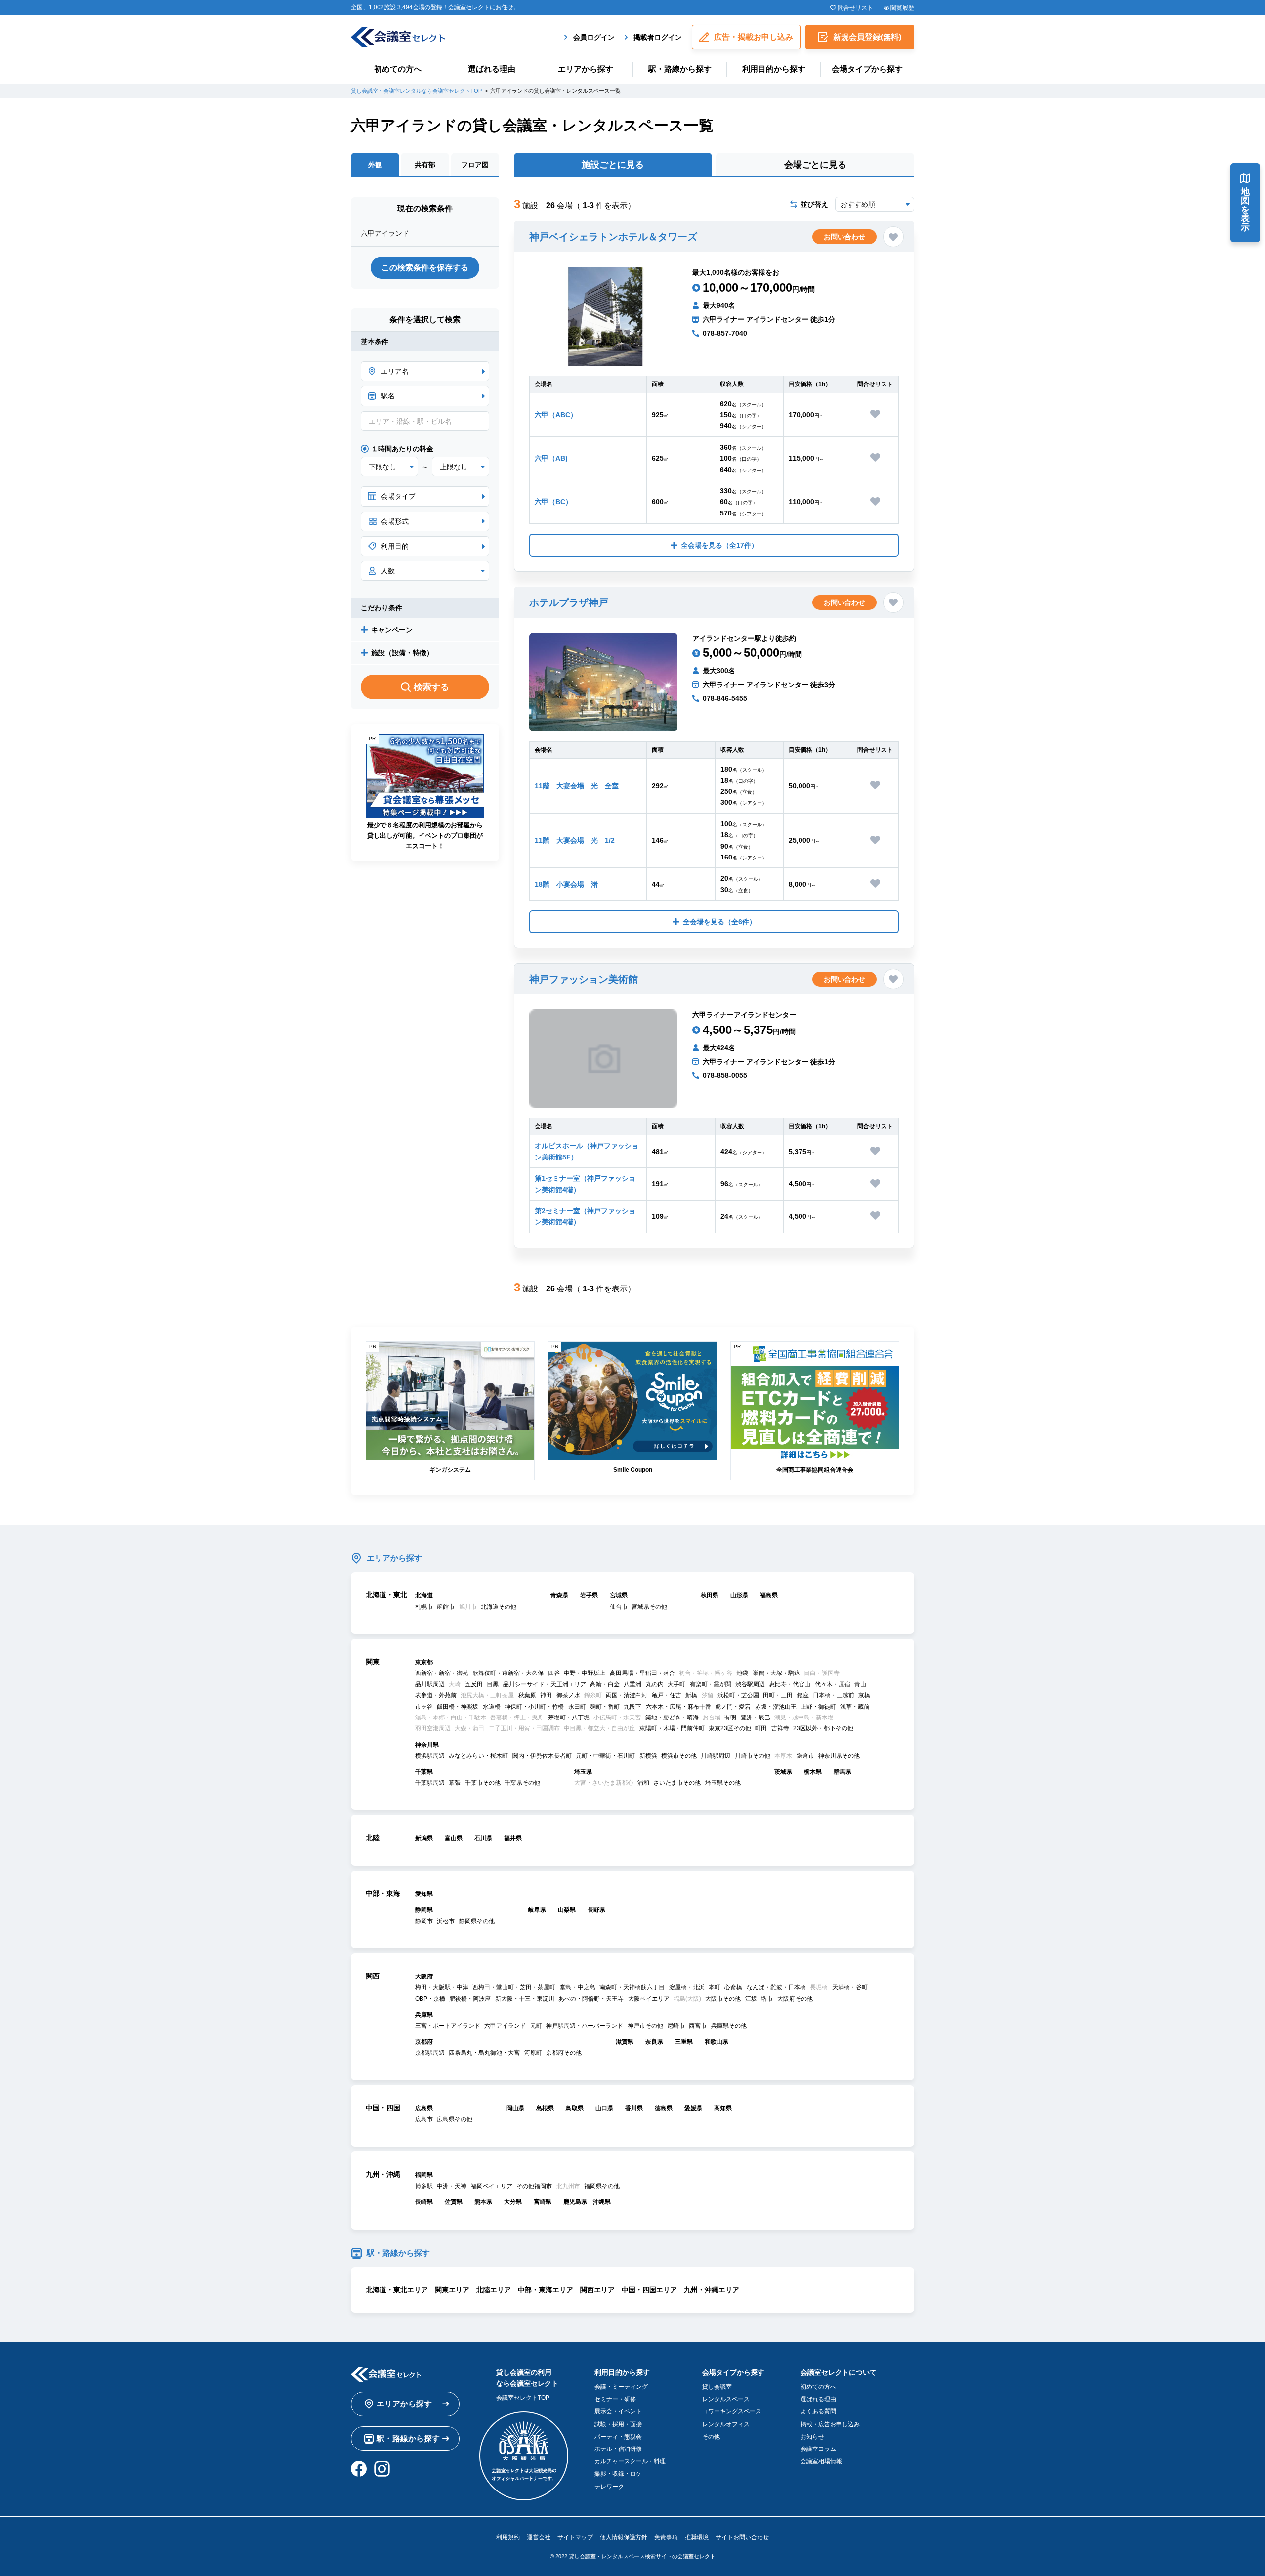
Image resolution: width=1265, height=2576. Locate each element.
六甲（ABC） (556, 415)
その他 (711, 2437)
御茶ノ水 (568, 1695)
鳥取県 (575, 2108)
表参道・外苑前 (436, 1695)
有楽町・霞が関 (711, 1684)
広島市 (424, 2119)
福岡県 (424, 2175)
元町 (536, 2026)
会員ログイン (594, 37)
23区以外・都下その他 (823, 1728)
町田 (761, 1728)
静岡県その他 (477, 1921)
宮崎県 (543, 2202)
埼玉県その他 (723, 1783)
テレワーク (609, 2487)
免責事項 (666, 2537)
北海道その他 (499, 1607)
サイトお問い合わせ (742, 2537)
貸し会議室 (717, 2387)
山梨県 (567, 1910)
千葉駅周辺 (430, 1783)
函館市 (446, 1607)
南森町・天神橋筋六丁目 (632, 1987)
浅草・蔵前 (855, 1707)
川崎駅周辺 (716, 1756)
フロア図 (475, 165)
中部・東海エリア (546, 2290)
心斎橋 (733, 1987)
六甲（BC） (553, 502)
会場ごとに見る (815, 165)
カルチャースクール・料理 (630, 2461)
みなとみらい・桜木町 (478, 1756)
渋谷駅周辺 (750, 1684)
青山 (860, 1684)
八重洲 (632, 1684)
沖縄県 (602, 2202)
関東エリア (452, 2290)
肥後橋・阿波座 (470, 1999)
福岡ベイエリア (492, 2186)
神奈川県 (427, 1745)
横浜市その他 (679, 1756)
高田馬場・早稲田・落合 (642, 1673)
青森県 (559, 1595)
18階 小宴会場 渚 (566, 884)
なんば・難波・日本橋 (776, 1987)
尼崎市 (676, 2026)
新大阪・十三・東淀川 (525, 1999)
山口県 (604, 2108)
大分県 (513, 2202)
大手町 (676, 1684)
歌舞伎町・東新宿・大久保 (508, 1673)
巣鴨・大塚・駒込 (776, 1673)
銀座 (803, 1695)
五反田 (474, 1684)
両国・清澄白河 (627, 1695)
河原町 (533, 2053)
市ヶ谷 (424, 1707)
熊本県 (483, 2202)
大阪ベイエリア (649, 1999)
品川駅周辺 (430, 1684)
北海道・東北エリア (397, 2290)
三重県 (684, 2042)
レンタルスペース (726, 2399)
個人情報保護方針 (624, 2537)
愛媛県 (693, 2108)
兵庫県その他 (729, 2026)
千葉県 (424, 1772)
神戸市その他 (645, 2026)
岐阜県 (537, 1910)
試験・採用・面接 (618, 2424)
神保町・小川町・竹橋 (534, 1707)
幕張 (455, 1783)
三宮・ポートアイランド (448, 2026)
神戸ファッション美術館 (584, 979)
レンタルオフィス (726, 2424)
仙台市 (619, 1607)
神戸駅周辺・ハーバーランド (585, 2026)
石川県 (483, 1838)
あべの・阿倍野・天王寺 (591, 1999)
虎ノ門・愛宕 (733, 1707)
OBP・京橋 (430, 1999)
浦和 (643, 1783)
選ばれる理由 (492, 69)
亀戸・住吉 (667, 1695)
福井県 (513, 1838)
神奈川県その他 (839, 1756)
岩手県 (589, 1595)
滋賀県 (625, 2042)
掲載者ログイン (658, 37)
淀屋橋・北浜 (687, 1987)
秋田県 (710, 1595)
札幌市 (424, 1607)
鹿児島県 (575, 2202)
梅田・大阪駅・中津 (442, 1987)
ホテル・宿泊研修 (618, 2449)
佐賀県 (454, 2202)
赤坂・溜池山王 (776, 1707)
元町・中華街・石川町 (605, 1756)
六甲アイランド (505, 2026)
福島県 (769, 1595)
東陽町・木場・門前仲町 (672, 1728)
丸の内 (655, 1684)
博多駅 (424, 2186)
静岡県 (424, 1910)
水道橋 (492, 1707)
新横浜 (648, 1756)
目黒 (493, 1684)
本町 (715, 1987)
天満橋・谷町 (850, 1987)
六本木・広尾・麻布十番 (678, 1707)
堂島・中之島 (578, 1987)
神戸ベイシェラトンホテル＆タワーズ (613, 237)
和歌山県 (717, 2042)
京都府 (424, 2042)
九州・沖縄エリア (712, 2290)
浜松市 (446, 1921)
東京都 (424, 1662)
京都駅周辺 (430, 2053)
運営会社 (539, 2537)
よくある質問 (818, 2411)
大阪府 (424, 1976)
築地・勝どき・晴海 (672, 1717)
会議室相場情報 (821, 2461)
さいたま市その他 (677, 1783)
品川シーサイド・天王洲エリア (545, 1684)
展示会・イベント (618, 2411)
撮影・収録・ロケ (618, 2474)
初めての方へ (398, 69)
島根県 (545, 2108)
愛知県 (424, 1894)
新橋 (691, 1695)
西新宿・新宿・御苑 (442, 1673)
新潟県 (424, 1838)
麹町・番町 (605, 1707)
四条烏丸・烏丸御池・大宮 (484, 2053)
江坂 (751, 1999)
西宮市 (698, 2026)
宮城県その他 (649, 1607)
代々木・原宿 (833, 1684)
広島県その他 (455, 2119)
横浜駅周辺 (430, 1756)
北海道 (424, 1595)
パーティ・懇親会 (618, 2437)
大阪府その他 (795, 1999)
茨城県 (783, 1772)
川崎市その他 (753, 1756)
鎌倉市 (805, 1756)
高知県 (723, 2108)
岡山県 (515, 2108)
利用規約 (508, 2537)
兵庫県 (424, 2015)
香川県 (634, 2108)
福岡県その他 (602, 2186)
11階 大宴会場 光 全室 (577, 786)
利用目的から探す (774, 69)
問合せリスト (855, 8)
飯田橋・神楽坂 (458, 1707)
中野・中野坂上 (585, 1673)
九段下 (632, 1707)
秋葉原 (527, 1695)
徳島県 (664, 2108)
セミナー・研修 (615, 2399)
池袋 (742, 1673)
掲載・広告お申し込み (830, 2424)
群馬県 (843, 1772)
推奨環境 (697, 2537)
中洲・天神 (452, 2186)
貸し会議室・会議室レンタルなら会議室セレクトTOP (416, 91)
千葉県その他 (522, 1783)
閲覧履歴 (902, 8)
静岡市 (424, 1921)
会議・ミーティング (621, 2387)
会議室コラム (818, 2449)
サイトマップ (575, 2537)
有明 (730, 1717)
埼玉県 (583, 1772)
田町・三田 (778, 1695)
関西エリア (597, 2290)
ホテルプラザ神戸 (569, 602)
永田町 (577, 1707)
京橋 (864, 1695)
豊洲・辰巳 (756, 1717)
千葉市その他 (483, 1783)
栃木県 (813, 1772)
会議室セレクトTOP (523, 2398)
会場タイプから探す (867, 69)
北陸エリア (494, 2290)
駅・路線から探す (680, 69)
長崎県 (424, 2202)
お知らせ (812, 2437)
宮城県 (619, 1595)
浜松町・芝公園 (738, 1695)
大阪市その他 (723, 1999)
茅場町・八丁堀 (569, 1717)
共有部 (425, 165)
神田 (546, 1695)
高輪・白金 (605, 1684)
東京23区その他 (730, 1728)
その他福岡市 (534, 2186)
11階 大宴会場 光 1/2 (575, 840)
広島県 (424, 2108)
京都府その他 (564, 2053)
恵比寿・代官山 (790, 1684)
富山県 (454, 1838)
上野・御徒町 (818, 1707)
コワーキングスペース (732, 2411)
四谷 (554, 1673)
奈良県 (654, 2042)
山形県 (739, 1595)
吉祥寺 (780, 1728)
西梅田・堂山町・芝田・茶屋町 (514, 1987)
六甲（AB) (551, 458)
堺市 (767, 1999)
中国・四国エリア (649, 2290)
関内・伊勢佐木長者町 (542, 1756)
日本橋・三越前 (834, 1695)
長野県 (596, 1910)
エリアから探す (586, 69)
